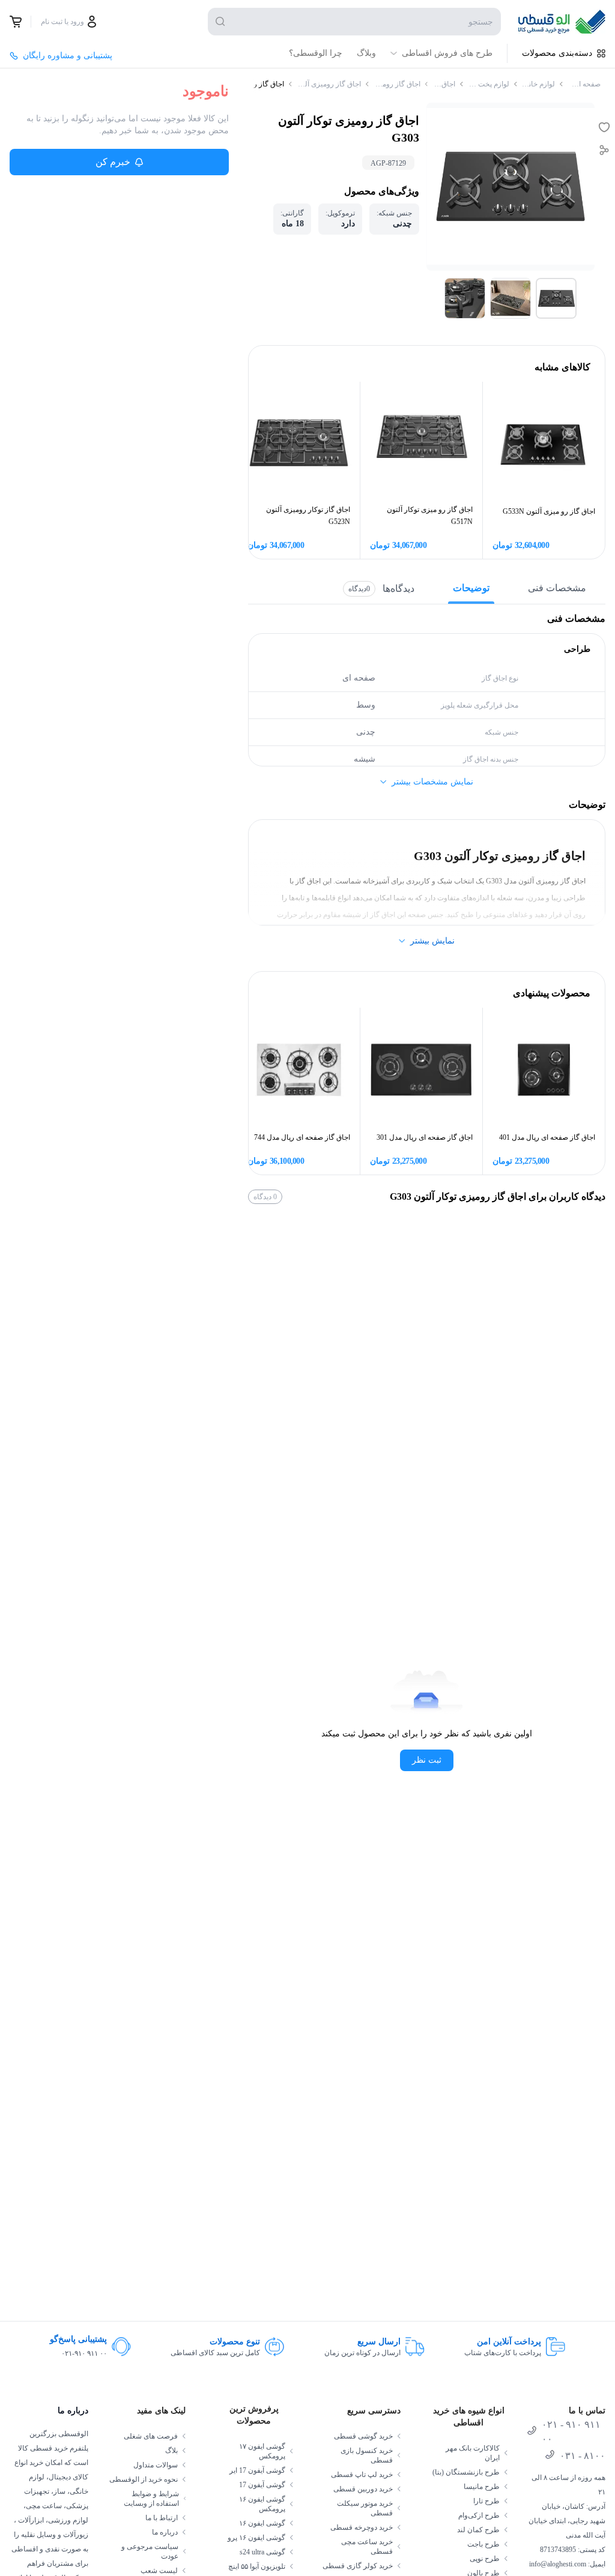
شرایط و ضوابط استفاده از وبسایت (151, 2499)
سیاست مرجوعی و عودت (150, 2551)
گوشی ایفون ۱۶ (262, 2523)
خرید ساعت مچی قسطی (367, 2547)
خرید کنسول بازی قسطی (367, 2455)
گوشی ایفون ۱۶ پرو (256, 2538)
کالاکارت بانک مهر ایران (473, 2453)
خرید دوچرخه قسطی (362, 2527)
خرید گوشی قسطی (363, 2436)
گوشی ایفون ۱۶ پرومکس (262, 2504)
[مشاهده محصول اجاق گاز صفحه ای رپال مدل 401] (544, 1069)
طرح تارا (486, 2501)
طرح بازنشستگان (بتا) (466, 2472)
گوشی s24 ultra (262, 2552)
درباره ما (165, 2532)
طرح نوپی (485, 2559)
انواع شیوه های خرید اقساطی (469, 2417)
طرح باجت (483, 2544)
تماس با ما (587, 2411)
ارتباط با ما (162, 2518)
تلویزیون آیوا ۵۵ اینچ (257, 2566)
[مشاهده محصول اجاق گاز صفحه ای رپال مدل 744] (299, 1069)
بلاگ (171, 2451)
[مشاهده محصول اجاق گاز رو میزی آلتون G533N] (544, 443)
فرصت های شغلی (151, 2436)
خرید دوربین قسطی (363, 2489)
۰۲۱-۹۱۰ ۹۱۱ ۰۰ (84, 2353)
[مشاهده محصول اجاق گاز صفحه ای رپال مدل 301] (421, 1069)
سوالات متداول (156, 2465)
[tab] (556, 298)
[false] (16, 22)
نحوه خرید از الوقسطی (144, 2479)
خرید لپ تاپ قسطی (362, 2475)
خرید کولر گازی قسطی (358, 2566)
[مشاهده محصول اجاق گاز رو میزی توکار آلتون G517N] (421, 443)
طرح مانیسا (482, 2487)
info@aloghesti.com (558, 2564)
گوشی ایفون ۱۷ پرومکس (262, 2451)
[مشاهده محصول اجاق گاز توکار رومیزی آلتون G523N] (299, 443)
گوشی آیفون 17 (262, 2485)
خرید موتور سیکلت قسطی (365, 2508)
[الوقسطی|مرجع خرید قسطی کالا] (562, 22)
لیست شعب (159, 2571)
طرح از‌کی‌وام (479, 2515)
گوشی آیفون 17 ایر (257, 2470)
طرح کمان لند (478, 2530)
